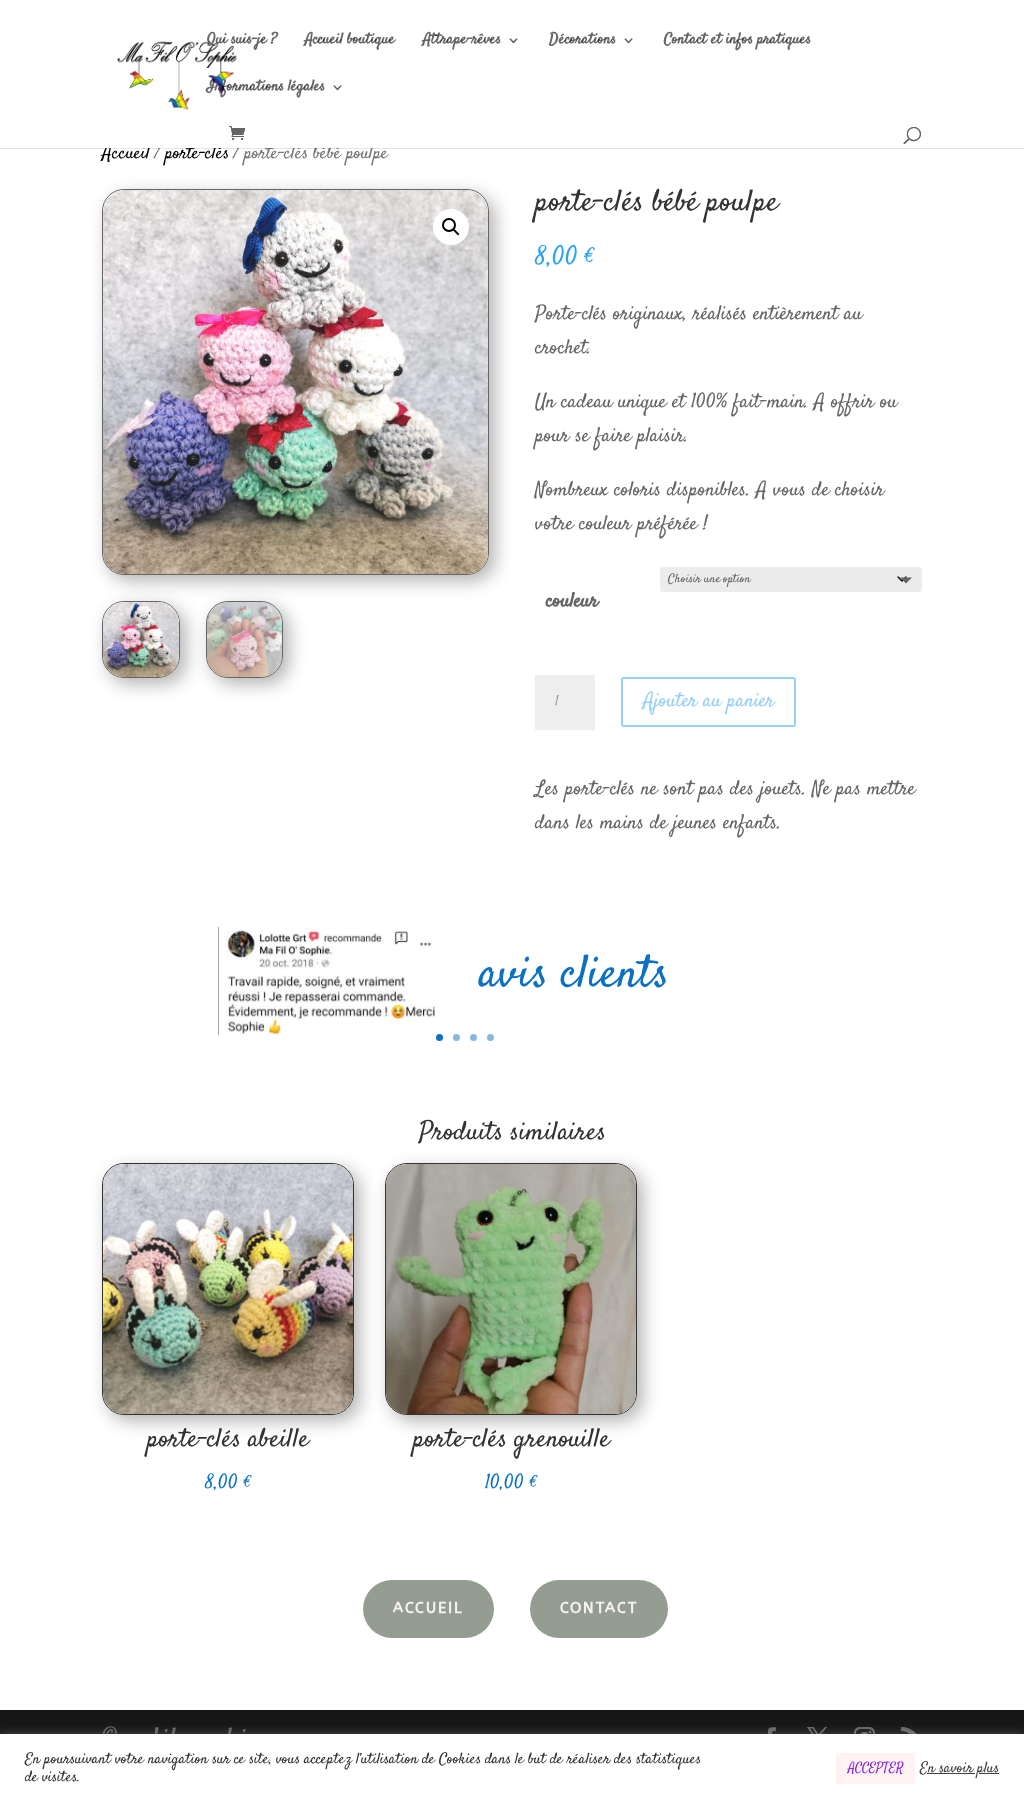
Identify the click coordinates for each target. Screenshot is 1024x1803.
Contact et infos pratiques (737, 41)
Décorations (582, 41)
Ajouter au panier (708, 701)
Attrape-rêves (462, 41)
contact (599, 1608)
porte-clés (197, 154)
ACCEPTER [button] (875, 1768)
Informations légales (266, 88)
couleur (572, 601)
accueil (428, 1608)
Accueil (126, 154)
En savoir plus (959, 1769)
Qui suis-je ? (242, 41)
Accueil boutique (350, 41)
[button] (451, 227)
